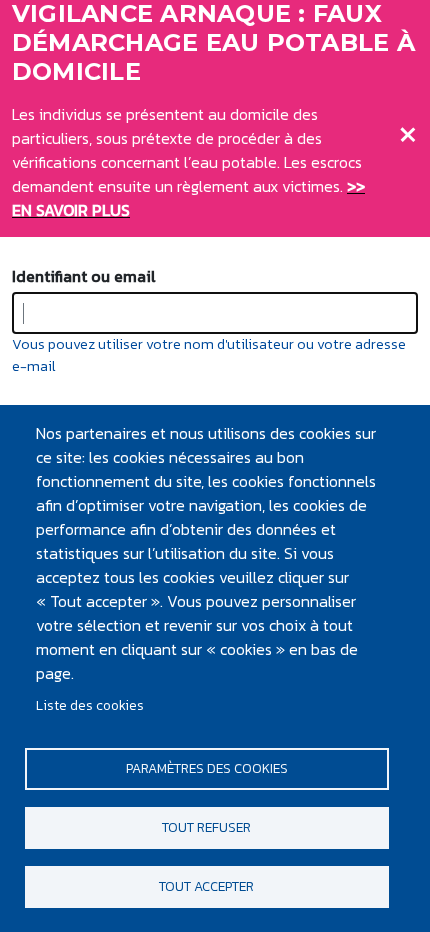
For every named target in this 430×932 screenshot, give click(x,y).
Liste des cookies (90, 705)
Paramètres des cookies (207, 768)
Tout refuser (206, 827)
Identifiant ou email (84, 276)
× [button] (408, 130)
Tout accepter (206, 886)
